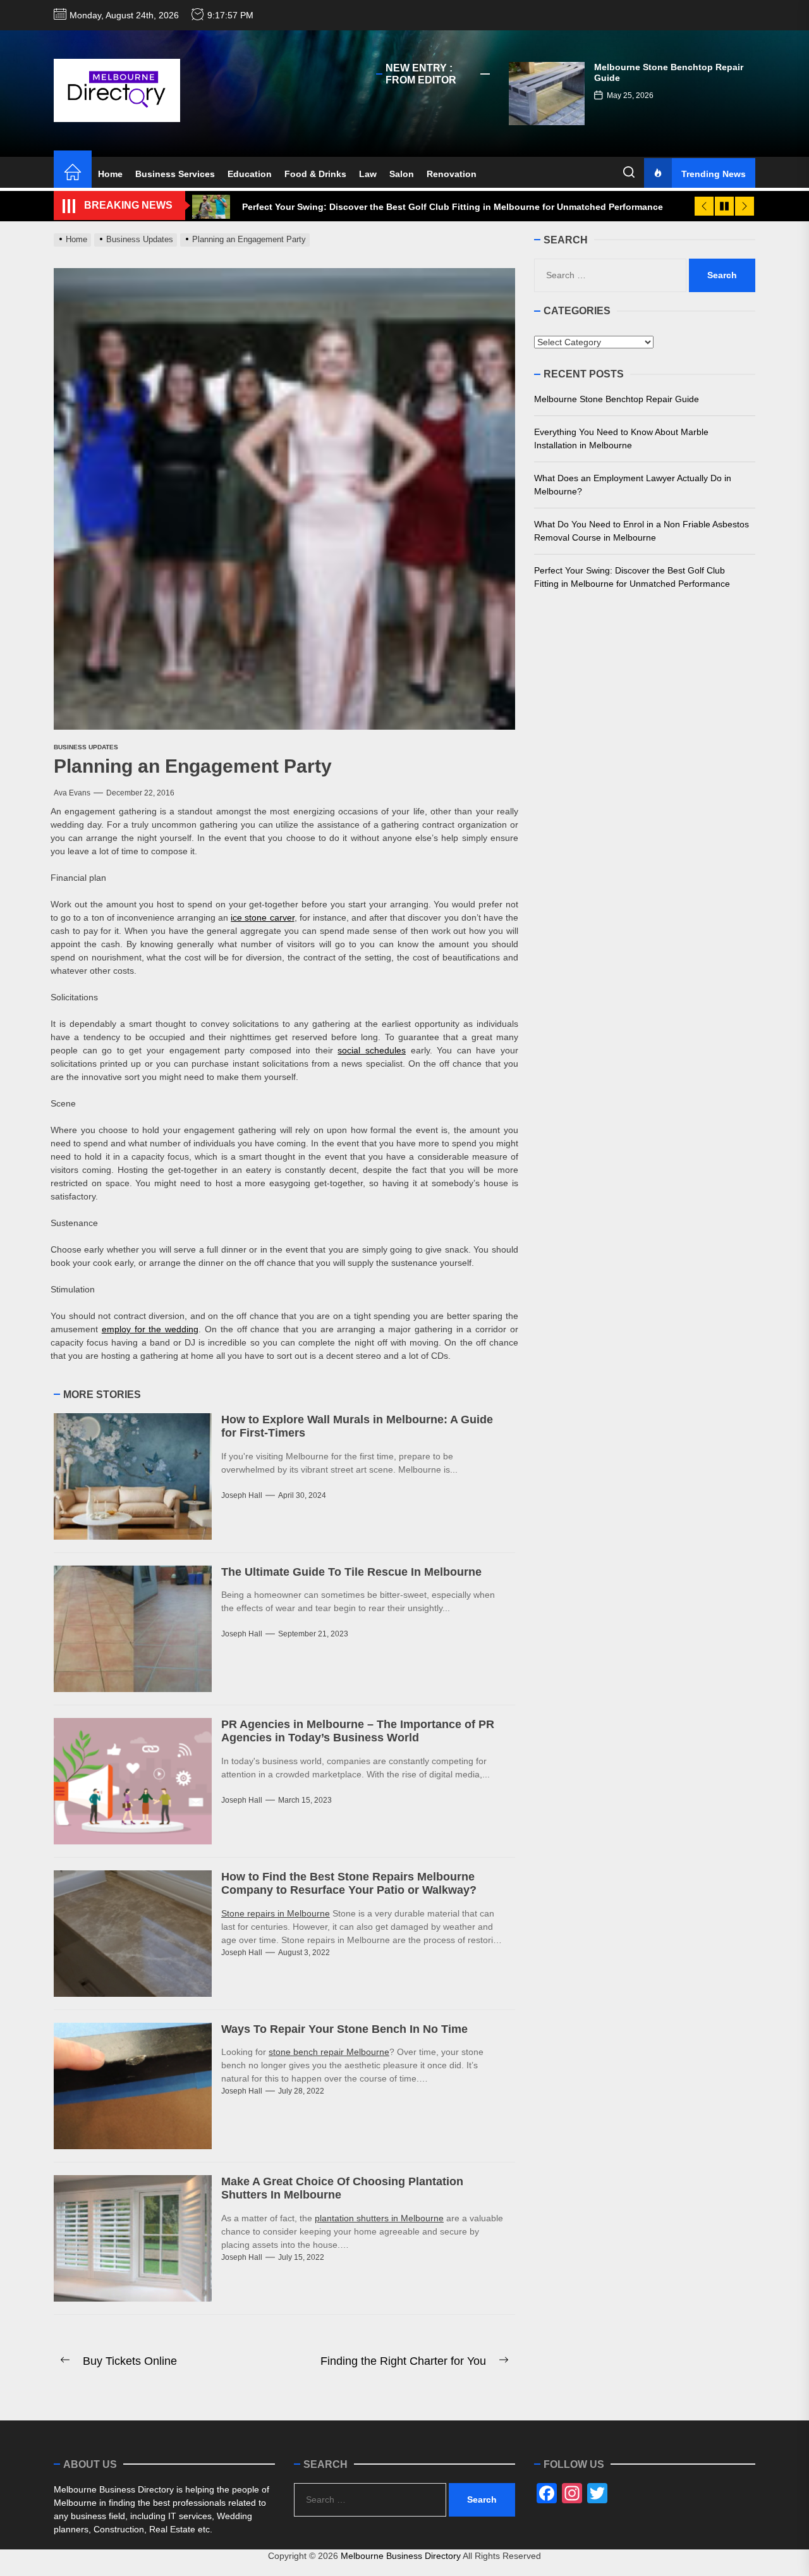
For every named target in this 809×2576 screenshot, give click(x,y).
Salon (402, 174)
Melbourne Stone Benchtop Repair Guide (617, 399)
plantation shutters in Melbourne (379, 2218)
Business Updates (86, 747)
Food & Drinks (315, 174)
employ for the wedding (150, 1329)
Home (110, 174)
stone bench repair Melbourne (329, 2052)
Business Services (175, 174)
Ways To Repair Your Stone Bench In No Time (344, 2029)
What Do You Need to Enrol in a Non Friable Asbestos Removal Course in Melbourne (642, 531)
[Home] (73, 174)
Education (250, 174)
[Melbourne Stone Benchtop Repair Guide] (547, 94)
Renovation (452, 174)
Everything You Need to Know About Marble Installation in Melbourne (621, 439)
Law (368, 174)
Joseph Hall (242, 1495)
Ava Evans (72, 793)
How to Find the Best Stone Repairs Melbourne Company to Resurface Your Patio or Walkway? (349, 1884)
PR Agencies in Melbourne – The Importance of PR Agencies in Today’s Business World (358, 1731)
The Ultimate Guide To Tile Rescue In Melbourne (351, 1572)
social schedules (372, 1050)
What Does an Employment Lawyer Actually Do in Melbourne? (633, 485)
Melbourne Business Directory (401, 2556)
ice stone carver (262, 917)
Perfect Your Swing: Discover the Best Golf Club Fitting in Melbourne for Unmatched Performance (632, 577)
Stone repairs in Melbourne (276, 1913)
